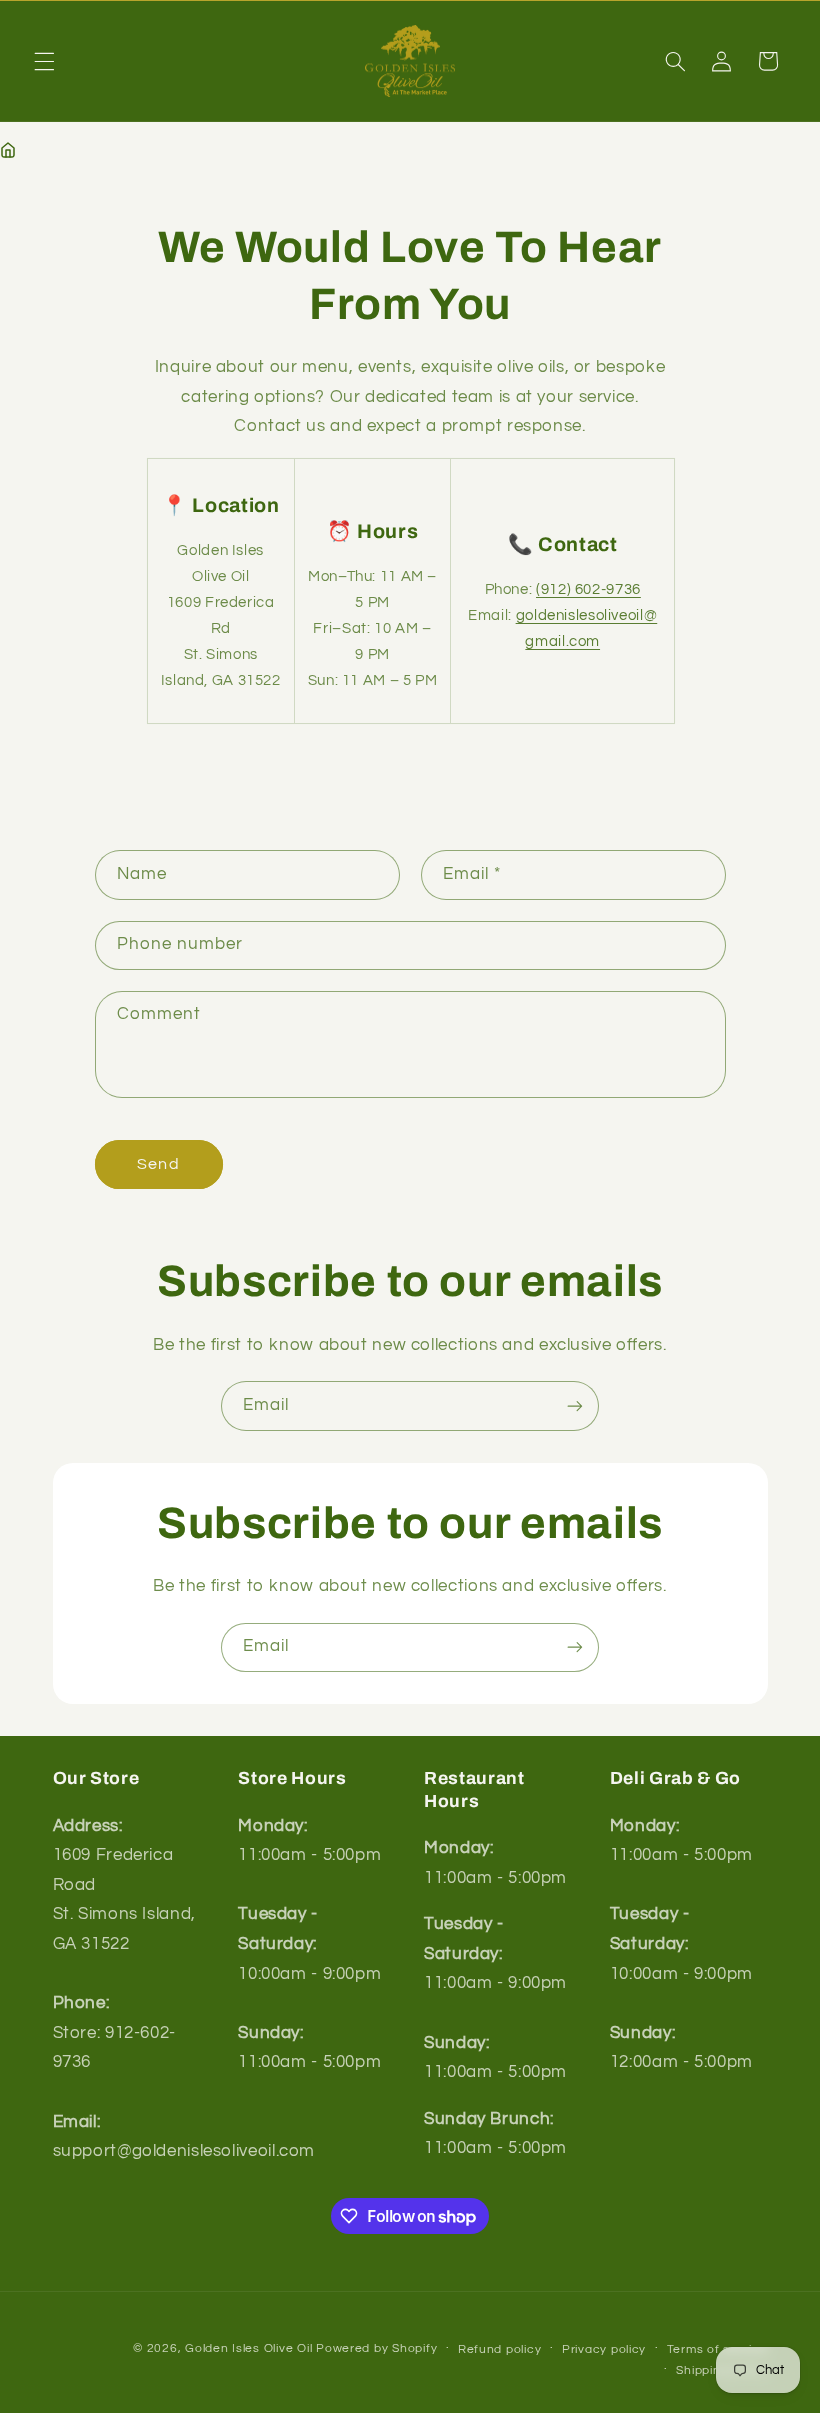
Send (158, 1164)
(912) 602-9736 (588, 589)
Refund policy (500, 2349)
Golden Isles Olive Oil (248, 2348)
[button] (44, 61)
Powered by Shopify (376, 2348)
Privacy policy (604, 2349)
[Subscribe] (575, 1405)
